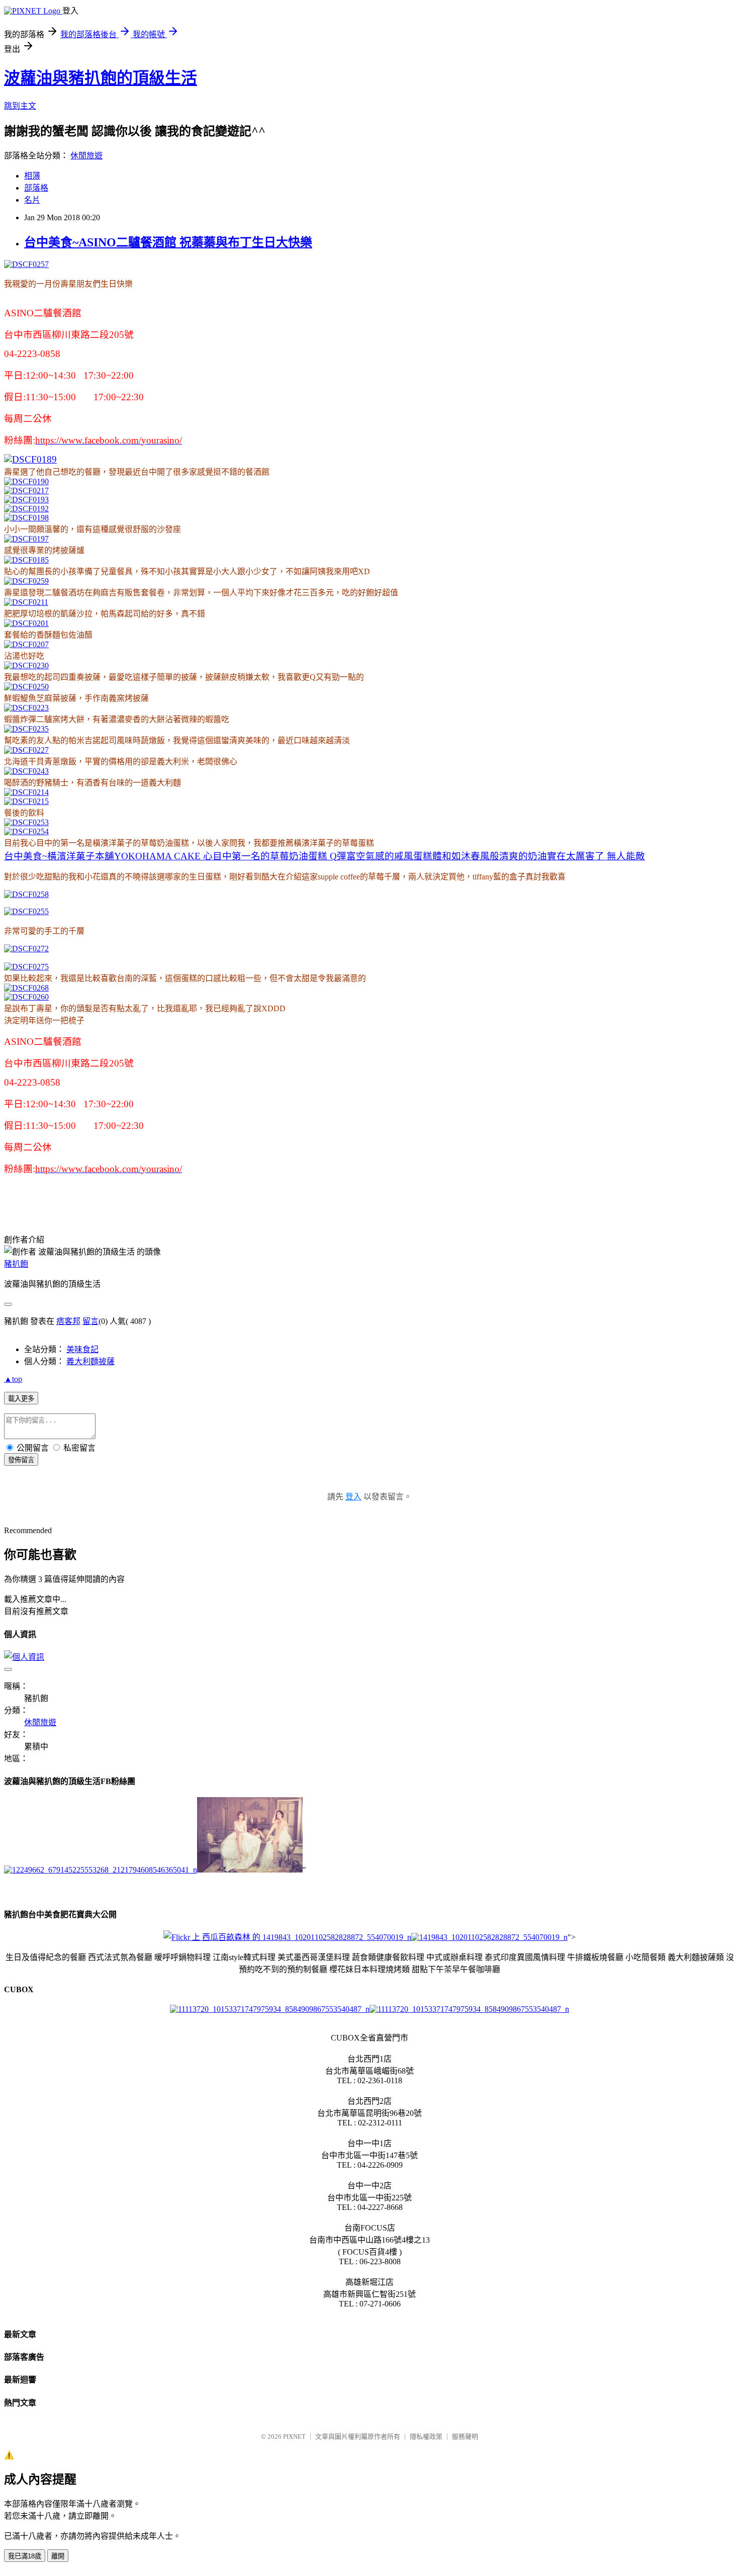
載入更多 (21, 1399)
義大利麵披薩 (90, 1361)
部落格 (36, 188)
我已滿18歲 (25, 2556)
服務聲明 (465, 2436)
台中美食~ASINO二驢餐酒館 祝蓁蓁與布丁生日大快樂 (168, 242)
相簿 (32, 176)
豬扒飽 (16, 1264)
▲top (13, 1379)
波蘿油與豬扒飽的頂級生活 (101, 78)
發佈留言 (21, 1460)
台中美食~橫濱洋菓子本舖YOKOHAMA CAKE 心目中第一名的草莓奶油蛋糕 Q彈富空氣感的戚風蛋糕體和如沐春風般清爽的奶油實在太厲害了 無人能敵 (325, 856)
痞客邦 (68, 1321)
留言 (90, 1321)
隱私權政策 (426, 2436)
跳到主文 (20, 106)
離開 (58, 2556)
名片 (32, 200)
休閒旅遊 (86, 156)
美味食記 (82, 1349)
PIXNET (294, 2436)
